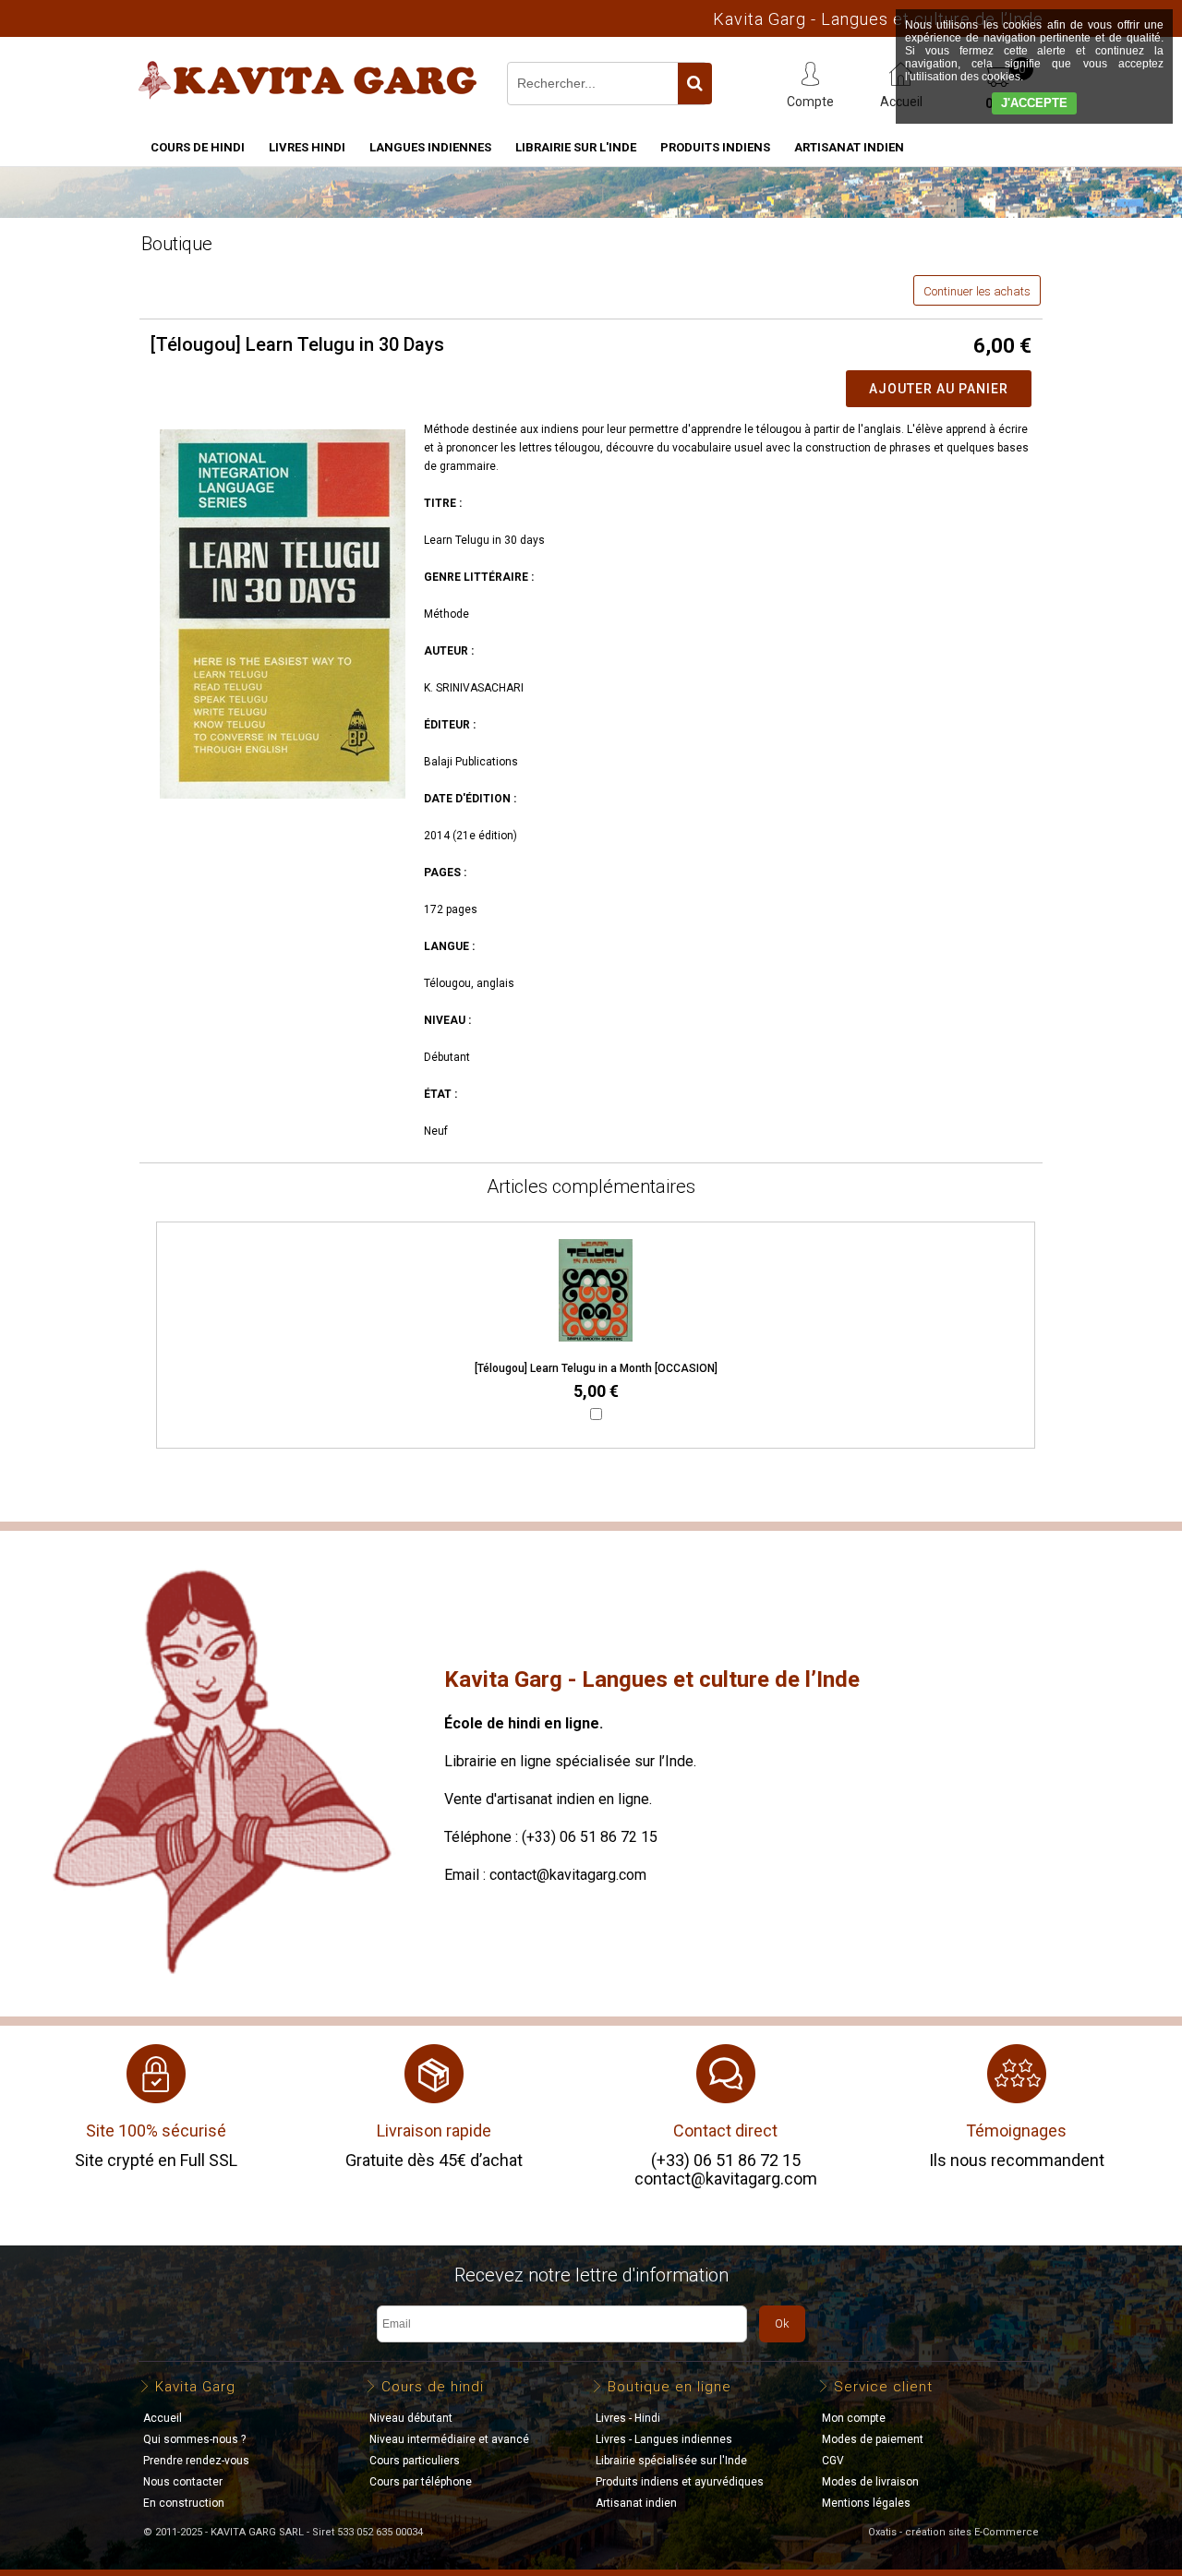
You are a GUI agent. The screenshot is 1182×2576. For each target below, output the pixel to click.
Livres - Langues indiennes (664, 2439)
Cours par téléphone (421, 2482)
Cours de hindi (198, 147)
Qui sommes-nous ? (194, 2439)
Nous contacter (183, 2482)
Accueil (163, 2418)
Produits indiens (715, 147)
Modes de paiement (873, 2439)
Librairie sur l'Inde (576, 147)
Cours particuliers (415, 2461)
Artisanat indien (849, 147)
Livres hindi (307, 147)
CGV (833, 2461)
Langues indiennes (430, 147)
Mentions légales (866, 2503)
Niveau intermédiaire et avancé (449, 2439)
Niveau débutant (411, 2418)
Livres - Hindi (628, 2418)
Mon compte (854, 2418)
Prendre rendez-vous (196, 2461)
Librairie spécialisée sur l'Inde (671, 2461)
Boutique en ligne (669, 2387)
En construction (184, 2503)
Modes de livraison (870, 2482)
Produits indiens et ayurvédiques (680, 2482)
